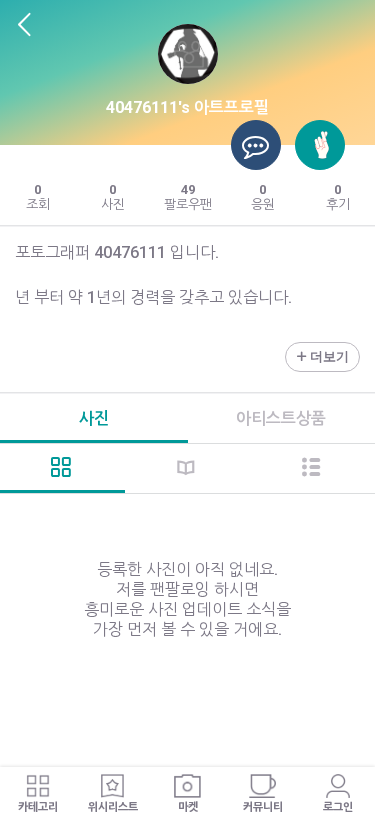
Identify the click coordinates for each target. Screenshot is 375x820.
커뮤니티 (263, 807)
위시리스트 (113, 807)
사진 (94, 418)
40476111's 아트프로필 (187, 107)
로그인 (338, 807)
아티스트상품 (281, 418)
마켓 (188, 807)
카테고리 (38, 807)
